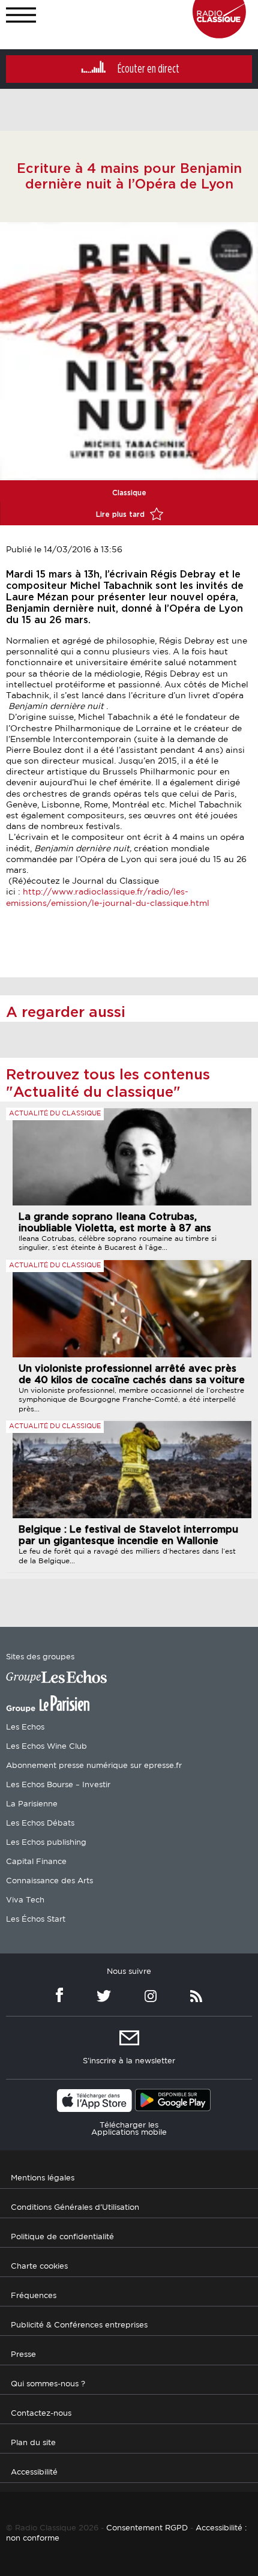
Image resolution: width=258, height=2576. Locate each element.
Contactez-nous (41, 2414)
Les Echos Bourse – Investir (58, 1785)
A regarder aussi (66, 1013)
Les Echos (25, 1727)
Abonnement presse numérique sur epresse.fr (94, 1766)
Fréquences (34, 2296)
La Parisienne (32, 1804)
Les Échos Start (36, 1920)
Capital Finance (36, 1862)
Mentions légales (43, 2178)
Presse (23, 2355)
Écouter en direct (148, 69)
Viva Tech (25, 1900)
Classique (129, 493)
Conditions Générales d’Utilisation (75, 2208)
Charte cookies (39, 2267)
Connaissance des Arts (49, 1881)
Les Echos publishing (46, 1843)
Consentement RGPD (147, 2528)
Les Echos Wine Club (46, 1747)
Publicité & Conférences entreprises (79, 2325)
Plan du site (33, 2443)
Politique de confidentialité (62, 2237)
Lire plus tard (121, 514)
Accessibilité (34, 2472)
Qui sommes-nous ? (48, 2384)
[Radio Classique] (219, 35)
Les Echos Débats (40, 1823)
